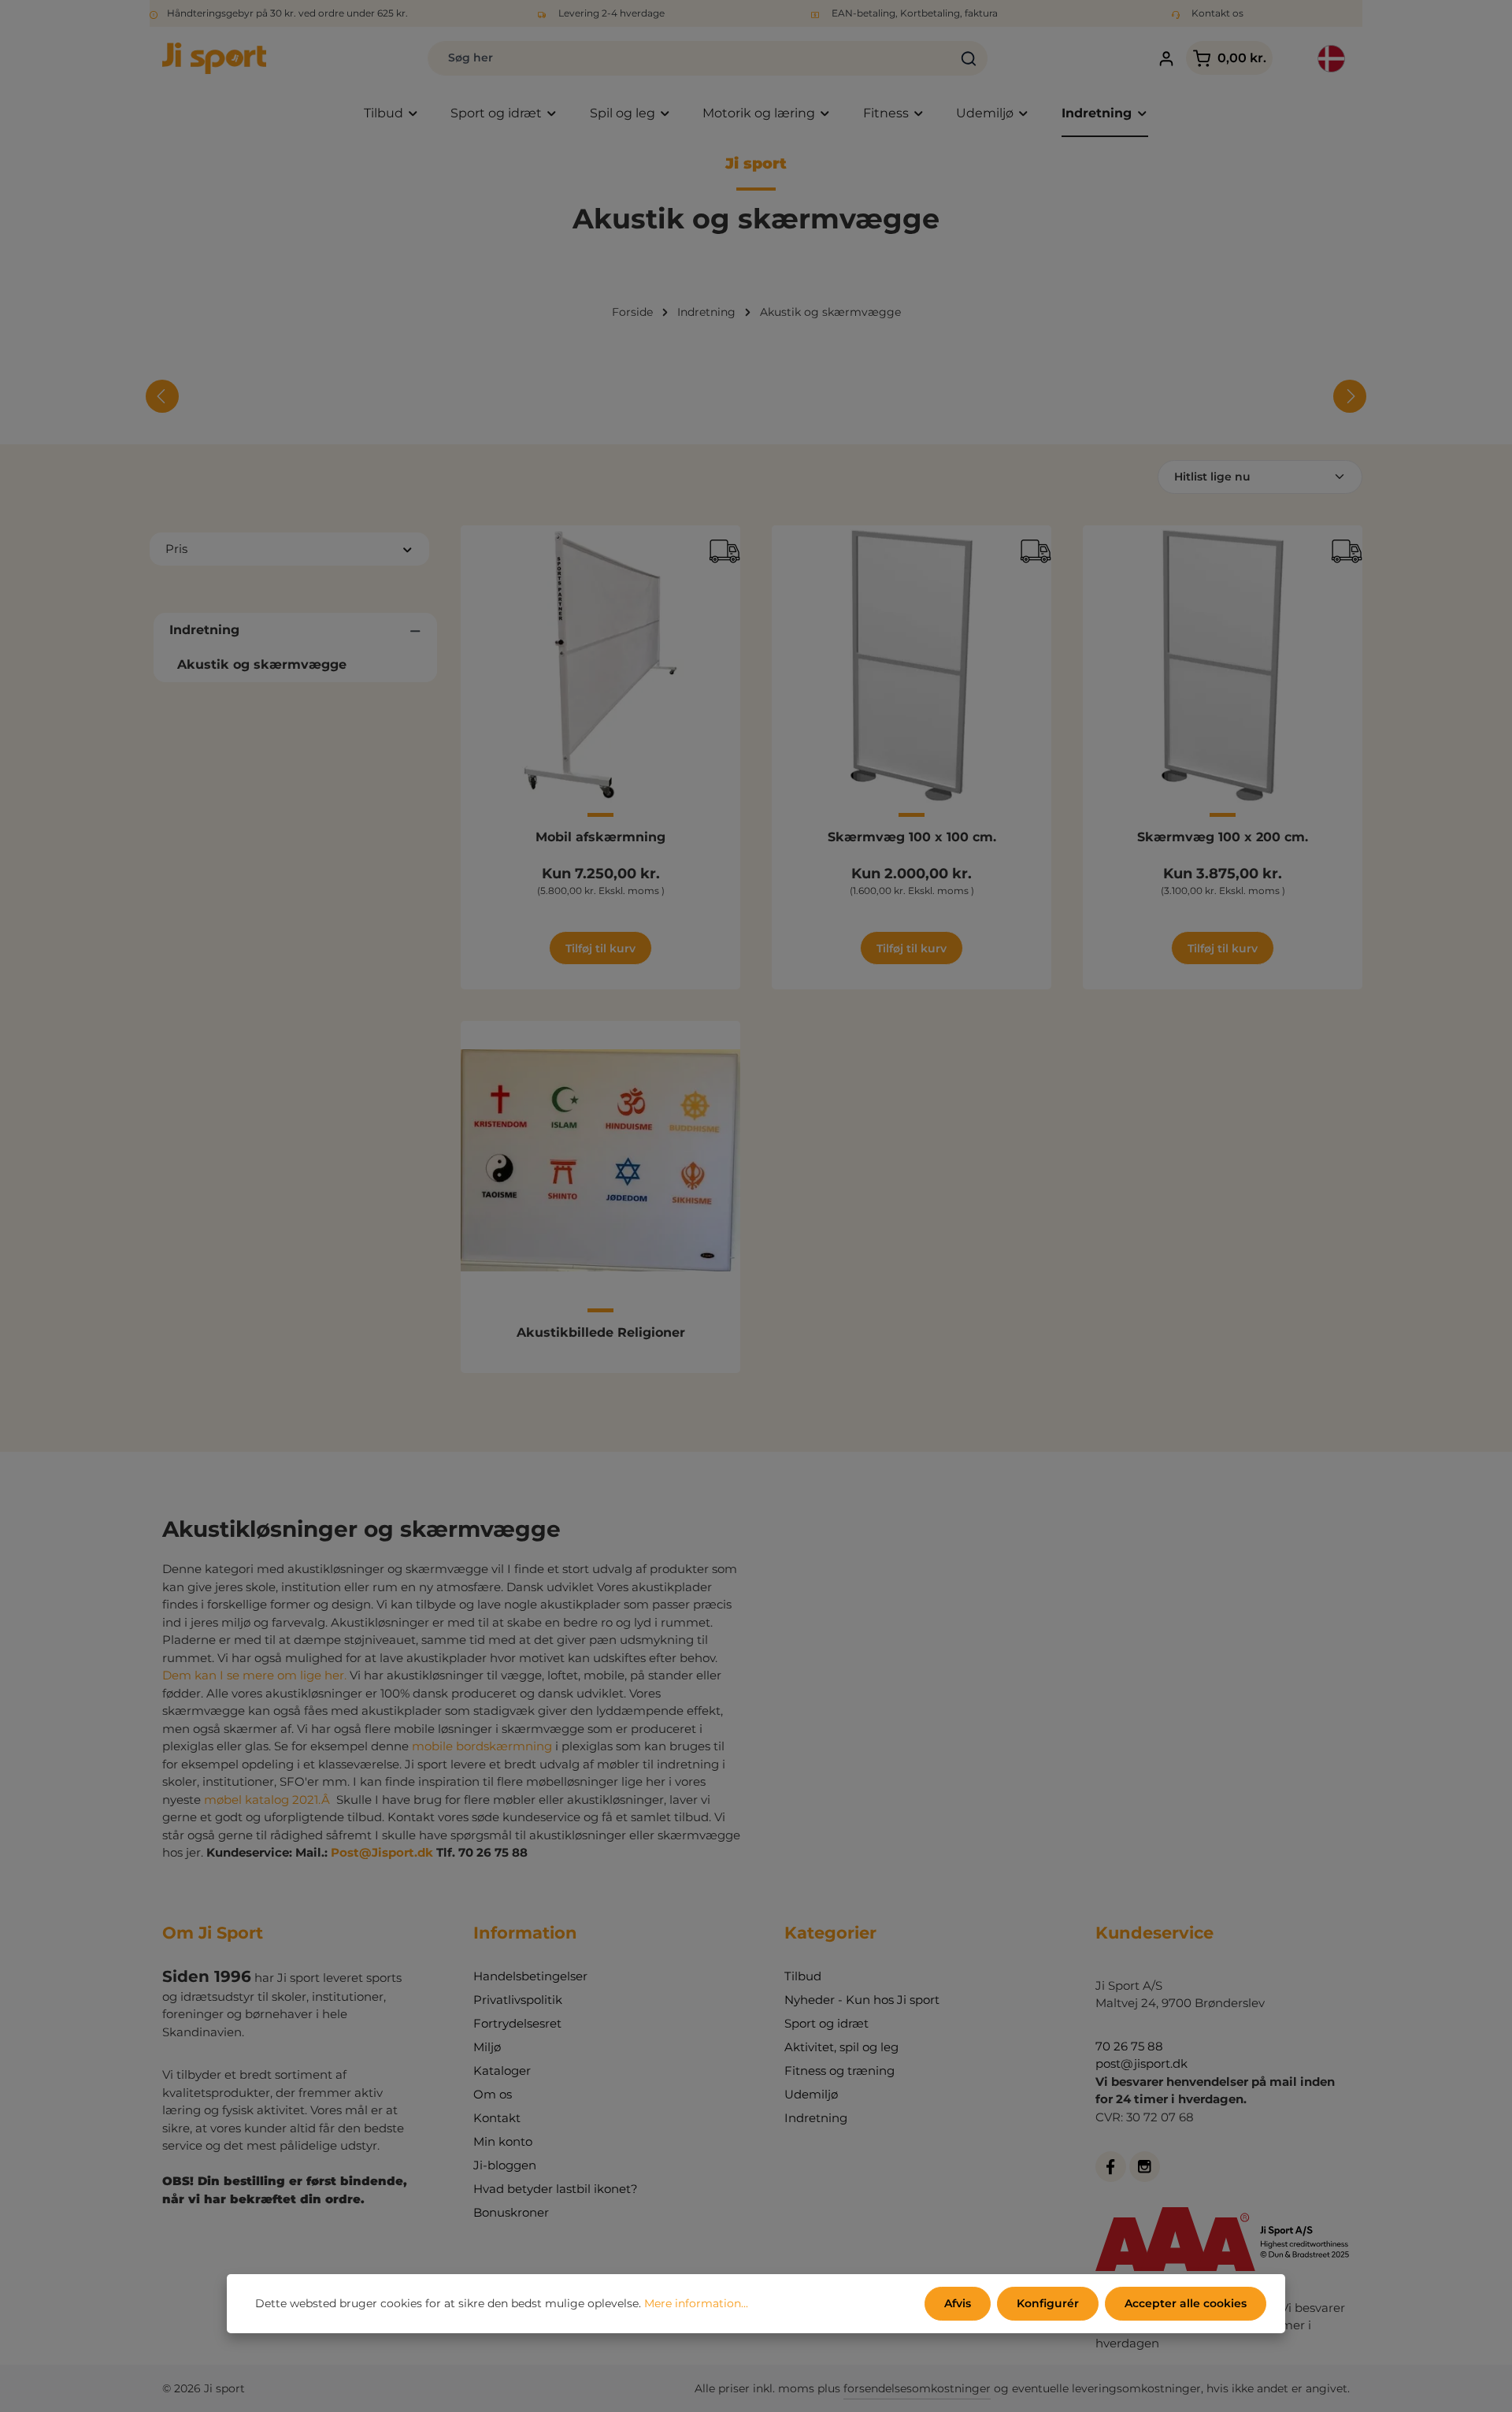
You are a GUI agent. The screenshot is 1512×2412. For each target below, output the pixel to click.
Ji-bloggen (505, 2165)
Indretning (816, 2118)
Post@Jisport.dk (382, 1852)
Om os (493, 2094)
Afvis (958, 2303)
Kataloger (502, 2071)
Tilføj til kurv (600, 948)
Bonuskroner (511, 2212)
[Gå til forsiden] (214, 58)
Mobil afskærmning (600, 837)
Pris (176, 549)
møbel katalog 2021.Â (269, 1800)
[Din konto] (1166, 59)
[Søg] (969, 58)
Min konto (503, 2141)
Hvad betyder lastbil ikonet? (556, 2189)
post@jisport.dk (1141, 2063)
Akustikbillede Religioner (601, 1332)
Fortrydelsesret (517, 2023)
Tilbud (803, 1976)
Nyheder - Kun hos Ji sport (862, 2000)
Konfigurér (1048, 2303)
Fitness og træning (839, 2071)
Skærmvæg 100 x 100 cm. (912, 837)
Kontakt (497, 2118)
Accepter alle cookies (1186, 2303)
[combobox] (689, 58)
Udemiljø (811, 2094)
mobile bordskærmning (484, 1746)
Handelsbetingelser (530, 1976)
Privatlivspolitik (518, 2000)
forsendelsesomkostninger (917, 2388)
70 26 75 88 (1129, 2046)
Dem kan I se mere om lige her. (254, 1675)
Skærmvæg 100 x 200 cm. (1223, 837)
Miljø (487, 2047)
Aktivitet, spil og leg (841, 2047)
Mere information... (696, 2303)
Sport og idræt (826, 2023)
